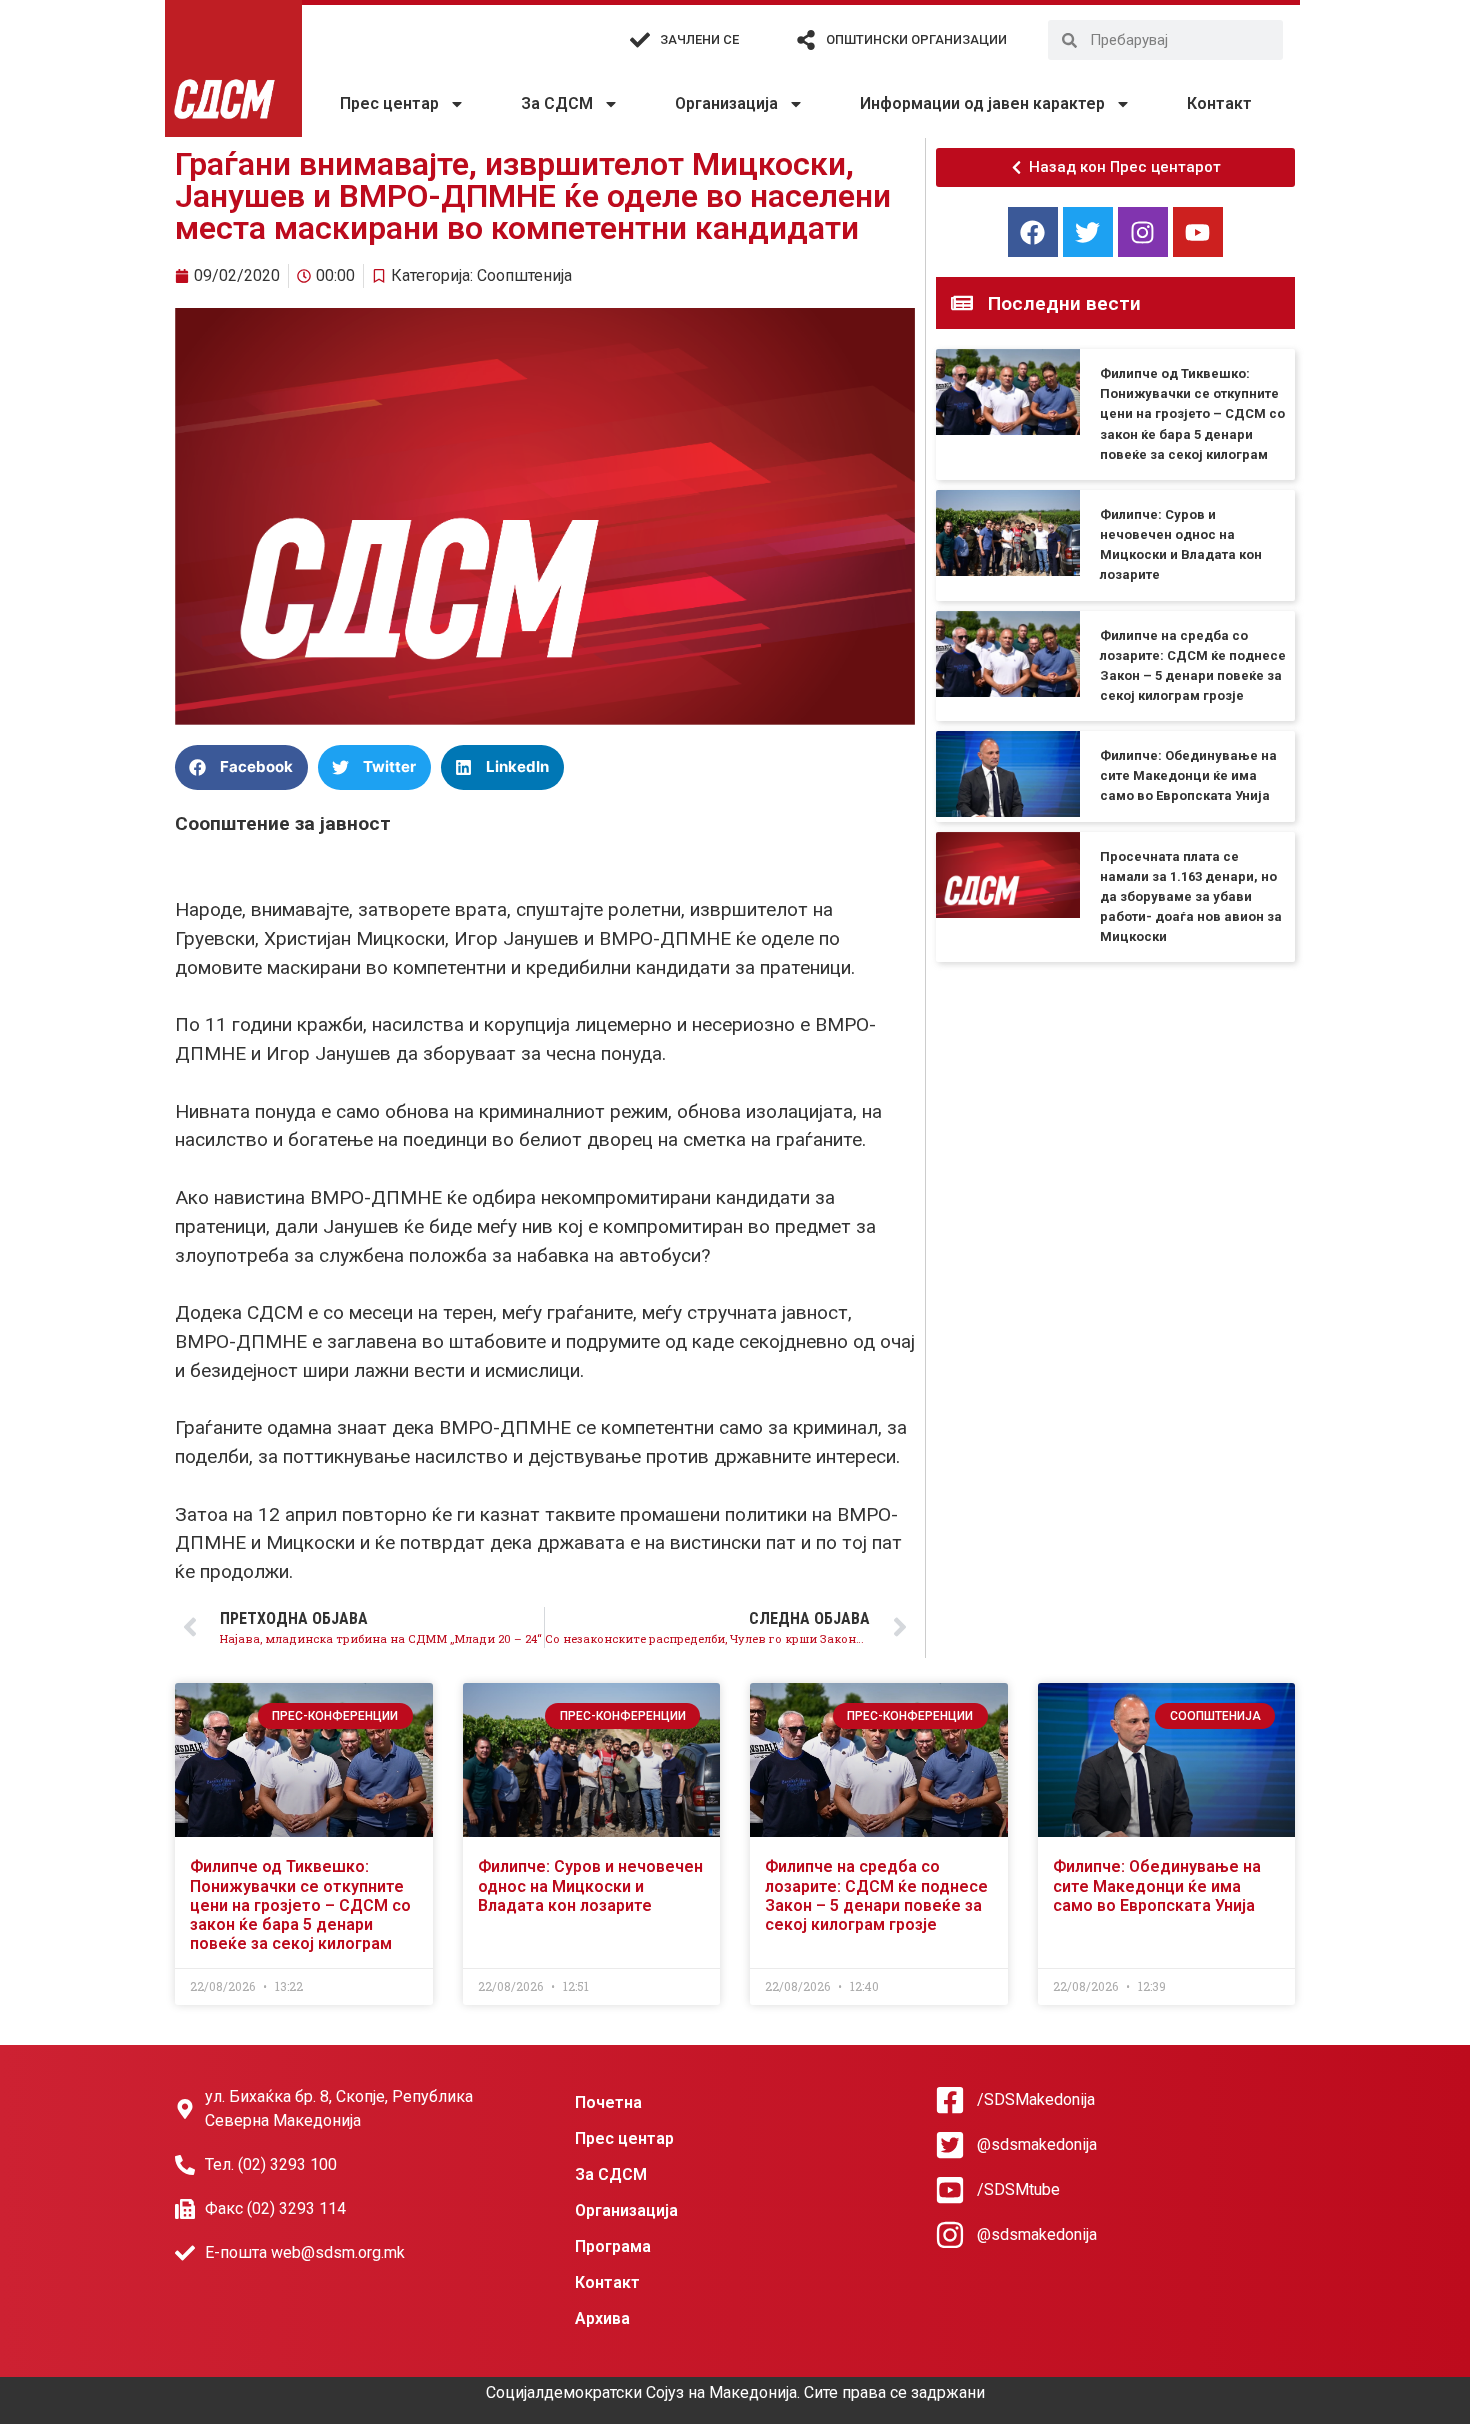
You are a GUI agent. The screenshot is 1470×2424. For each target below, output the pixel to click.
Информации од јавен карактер (982, 103)
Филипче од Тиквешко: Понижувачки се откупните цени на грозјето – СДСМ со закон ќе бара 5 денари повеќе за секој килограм (1192, 414)
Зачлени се (699, 39)
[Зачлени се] (640, 40)
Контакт (1219, 103)
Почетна (608, 2102)
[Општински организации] (806, 40)
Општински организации (916, 39)
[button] (241, 767)
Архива (602, 2318)
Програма (613, 2246)
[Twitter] (1088, 232)
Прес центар (389, 103)
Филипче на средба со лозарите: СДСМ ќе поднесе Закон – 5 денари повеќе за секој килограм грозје (876, 1895)
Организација (726, 103)
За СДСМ (557, 103)
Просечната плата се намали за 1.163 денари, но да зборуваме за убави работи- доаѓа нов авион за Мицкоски (1191, 897)
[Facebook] (1033, 232)
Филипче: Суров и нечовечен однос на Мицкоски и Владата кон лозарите (590, 1885)
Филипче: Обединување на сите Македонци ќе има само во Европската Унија (1188, 775)
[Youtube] (1198, 232)
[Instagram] (1143, 232)
